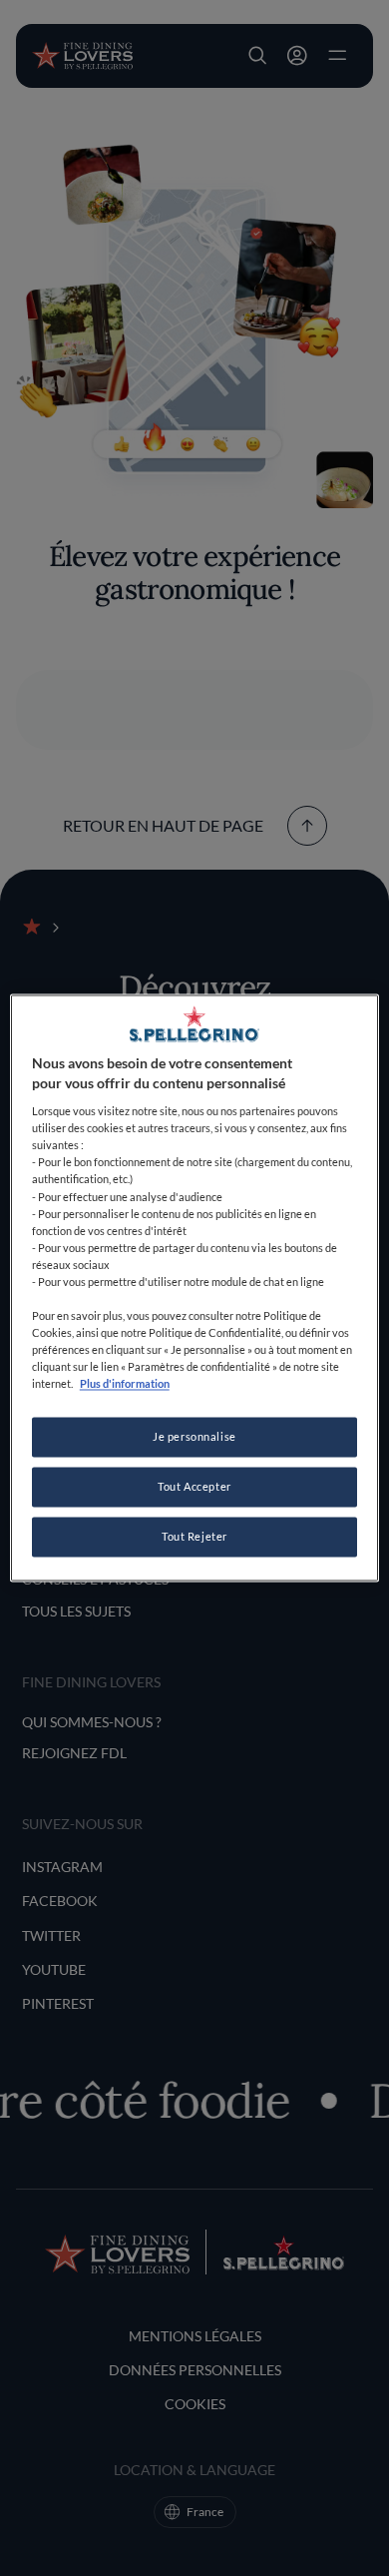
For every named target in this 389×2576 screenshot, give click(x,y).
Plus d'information (125, 1384)
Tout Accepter (194, 1487)
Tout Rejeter (194, 1537)
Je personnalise (194, 1437)
